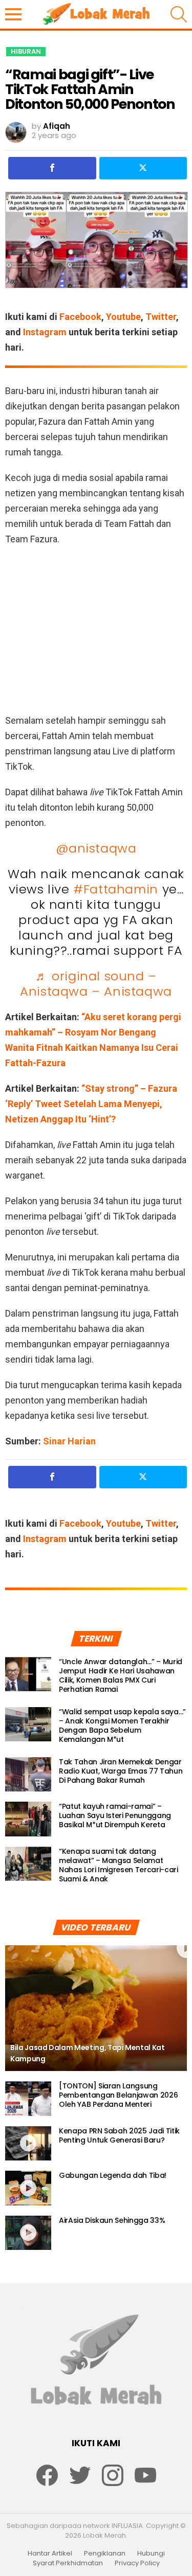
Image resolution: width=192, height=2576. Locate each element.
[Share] (52, 168)
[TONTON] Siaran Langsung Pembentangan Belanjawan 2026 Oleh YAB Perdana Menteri (118, 2095)
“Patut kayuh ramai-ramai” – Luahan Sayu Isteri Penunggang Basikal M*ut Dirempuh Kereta (115, 1815)
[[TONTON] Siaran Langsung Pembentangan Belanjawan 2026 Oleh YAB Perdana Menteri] (28, 2099)
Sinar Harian (69, 1441)
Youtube (123, 317)
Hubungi (151, 2554)
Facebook (80, 317)
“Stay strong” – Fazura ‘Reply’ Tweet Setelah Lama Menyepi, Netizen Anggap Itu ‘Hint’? (91, 1104)
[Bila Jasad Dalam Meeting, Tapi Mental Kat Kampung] (96, 2008)
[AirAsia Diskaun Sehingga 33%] (28, 2233)
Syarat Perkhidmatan (68, 2563)
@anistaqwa (96, 848)
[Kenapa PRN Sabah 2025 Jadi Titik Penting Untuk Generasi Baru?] (28, 2144)
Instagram (45, 332)
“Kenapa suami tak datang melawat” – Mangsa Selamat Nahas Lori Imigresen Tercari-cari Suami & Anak (118, 1865)
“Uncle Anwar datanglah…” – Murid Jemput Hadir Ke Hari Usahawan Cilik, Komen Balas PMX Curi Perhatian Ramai (121, 1675)
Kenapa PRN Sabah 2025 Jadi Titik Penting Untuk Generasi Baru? (119, 2135)
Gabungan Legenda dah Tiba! (113, 2175)
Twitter (161, 317)
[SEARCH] (179, 14)
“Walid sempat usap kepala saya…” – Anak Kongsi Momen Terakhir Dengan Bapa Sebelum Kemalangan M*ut (122, 1726)
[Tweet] (143, 168)
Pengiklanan (105, 2554)
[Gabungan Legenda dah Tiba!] (28, 2188)
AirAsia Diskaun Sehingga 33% (112, 2220)
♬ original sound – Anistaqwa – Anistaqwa (96, 984)
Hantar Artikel (50, 2554)
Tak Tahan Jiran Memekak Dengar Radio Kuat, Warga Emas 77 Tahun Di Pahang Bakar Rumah (121, 1771)
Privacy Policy (137, 2563)
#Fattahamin (116, 889)
